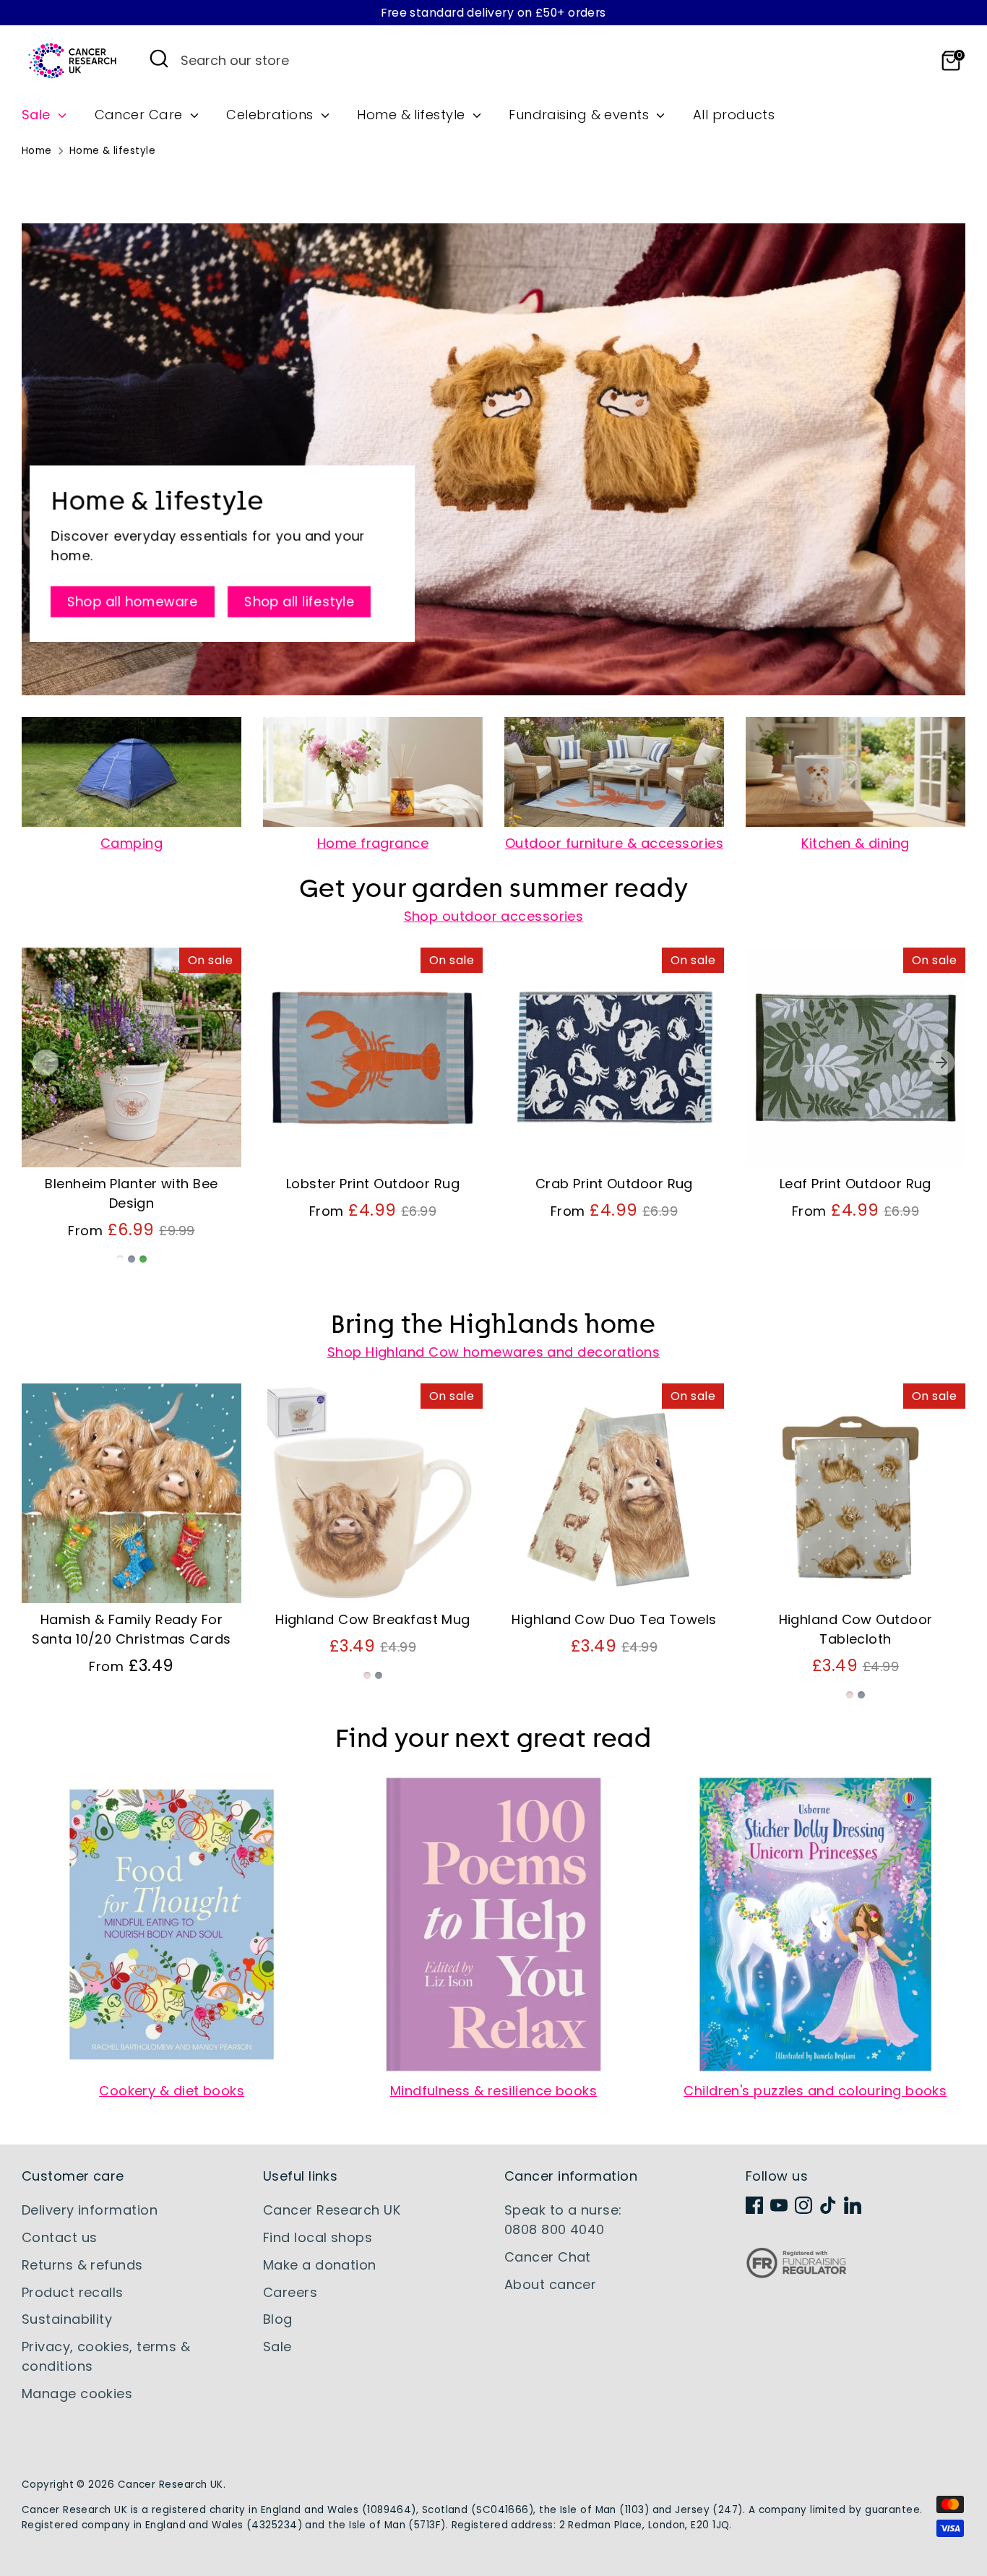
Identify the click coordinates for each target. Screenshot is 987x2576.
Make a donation (320, 2265)
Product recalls (73, 2292)
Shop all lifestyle (299, 602)
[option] (121, 1118)
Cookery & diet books (172, 2091)
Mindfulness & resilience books (494, 2091)
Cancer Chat (548, 2257)
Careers (290, 2292)
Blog (278, 2319)
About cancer (550, 2284)
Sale (38, 115)
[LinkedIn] (853, 2205)
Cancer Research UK (332, 2210)
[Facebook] (754, 2205)
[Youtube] (779, 2205)
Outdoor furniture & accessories (614, 843)
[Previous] (46, 1062)
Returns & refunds (82, 2265)
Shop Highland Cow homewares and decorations (493, 1352)
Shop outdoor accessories (494, 916)
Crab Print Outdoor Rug (614, 1184)
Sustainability (67, 2319)
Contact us (60, 2237)
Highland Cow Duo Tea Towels (614, 1619)
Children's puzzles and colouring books (815, 2091)
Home (37, 151)
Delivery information (90, 2210)
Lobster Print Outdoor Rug (373, 1184)
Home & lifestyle (413, 115)
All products (734, 115)
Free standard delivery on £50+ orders (493, 13)
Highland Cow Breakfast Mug (373, 1619)
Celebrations (272, 115)
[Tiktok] (828, 2205)
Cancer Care (141, 115)
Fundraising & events (581, 115)
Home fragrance (373, 843)
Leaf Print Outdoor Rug (855, 1184)
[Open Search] (159, 59)
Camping (132, 843)
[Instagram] (803, 2205)
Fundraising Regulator (796, 2274)
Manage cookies (77, 2393)
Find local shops (318, 2237)
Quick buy (132, 1142)
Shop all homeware (133, 602)
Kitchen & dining (855, 843)
